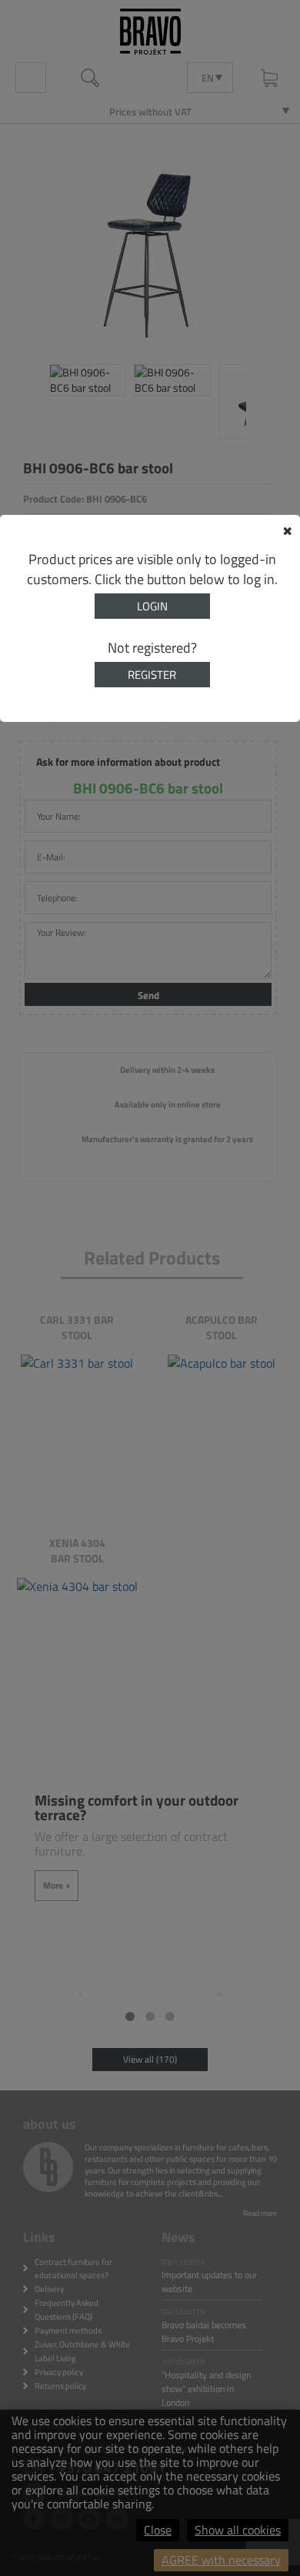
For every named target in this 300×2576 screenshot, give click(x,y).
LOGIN (152, 606)
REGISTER (152, 675)
